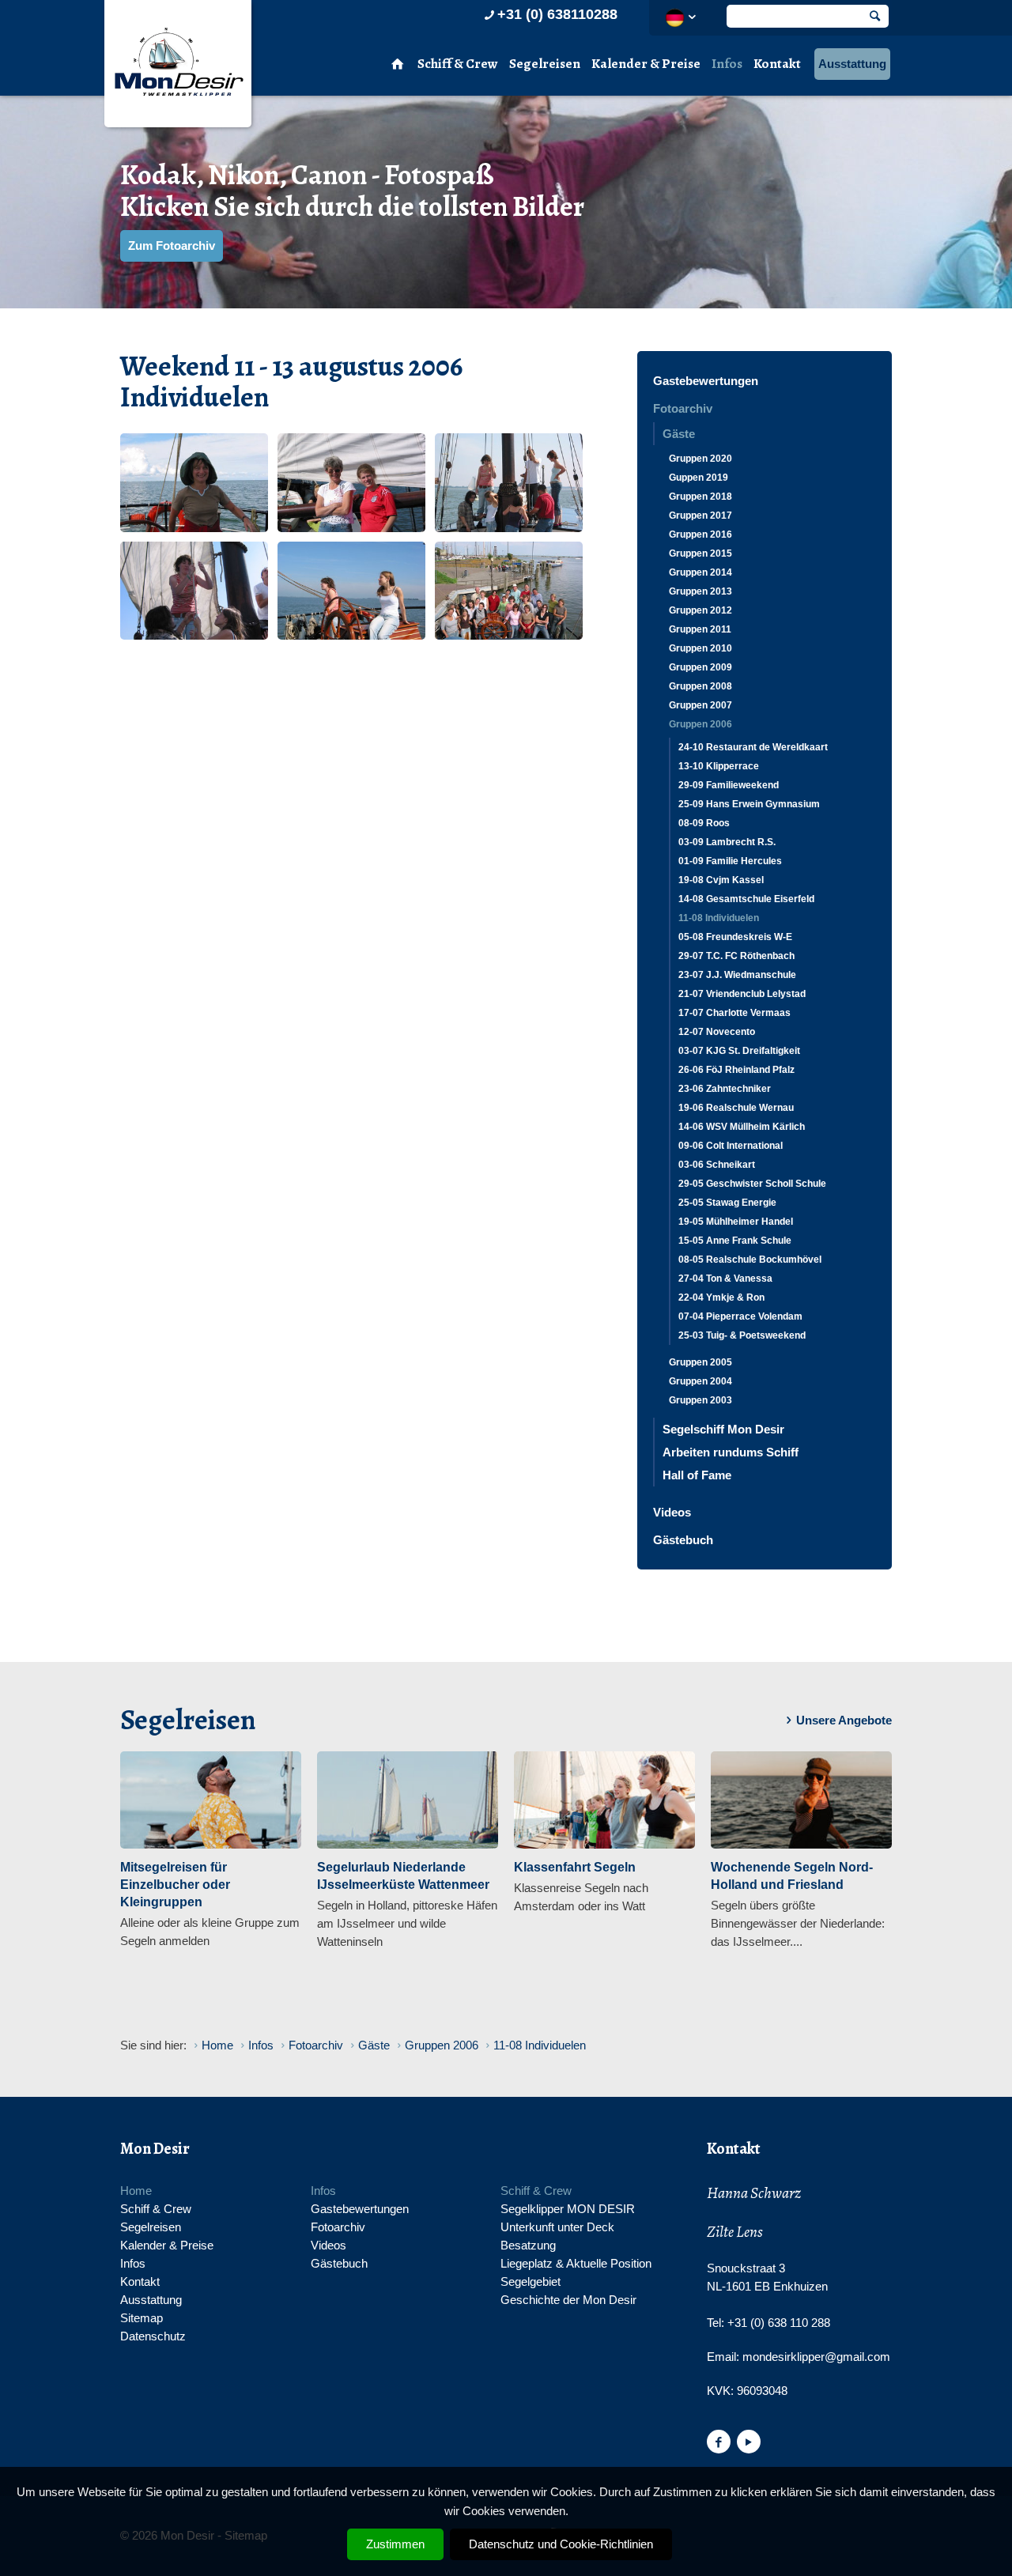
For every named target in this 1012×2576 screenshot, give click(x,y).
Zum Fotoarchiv (172, 246)
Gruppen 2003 (700, 1400)
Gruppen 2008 (700, 686)
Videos (672, 1512)
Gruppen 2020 (700, 459)
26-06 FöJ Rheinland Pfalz (736, 1070)
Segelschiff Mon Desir (723, 1429)
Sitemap (142, 2318)
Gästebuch (683, 1540)
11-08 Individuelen (719, 918)
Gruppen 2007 (700, 705)
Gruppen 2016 (700, 534)
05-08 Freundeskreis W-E (735, 937)
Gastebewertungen (706, 381)
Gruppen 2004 (700, 1381)
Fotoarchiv (683, 408)
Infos (727, 64)
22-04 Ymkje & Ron (721, 1297)
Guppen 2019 (699, 478)
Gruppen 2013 (700, 591)
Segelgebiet (531, 2281)
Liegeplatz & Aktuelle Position (576, 2263)
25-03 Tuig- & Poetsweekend (742, 1335)
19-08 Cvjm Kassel (721, 880)
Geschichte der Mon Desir (568, 2300)
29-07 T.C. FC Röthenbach (736, 956)
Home (136, 2191)
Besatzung (528, 2245)
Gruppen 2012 (700, 610)
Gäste (679, 434)
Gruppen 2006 (700, 724)
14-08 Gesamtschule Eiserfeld (746, 899)
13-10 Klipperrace (719, 766)
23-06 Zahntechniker (725, 1089)
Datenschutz (153, 2336)
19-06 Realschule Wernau (736, 1108)
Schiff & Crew (458, 64)
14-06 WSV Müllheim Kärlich (742, 1127)
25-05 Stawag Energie (727, 1203)
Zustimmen (395, 2544)
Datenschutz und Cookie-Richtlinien (561, 2544)
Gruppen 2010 (700, 648)
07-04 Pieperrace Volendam (740, 1316)
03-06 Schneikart (717, 1165)
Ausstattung (852, 64)
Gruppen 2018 (700, 497)
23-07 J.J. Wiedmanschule (737, 975)
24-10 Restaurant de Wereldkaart (753, 747)
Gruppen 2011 (700, 629)
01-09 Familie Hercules (730, 861)
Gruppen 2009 (700, 667)
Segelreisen (545, 64)
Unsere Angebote (844, 1720)
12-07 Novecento (717, 1032)
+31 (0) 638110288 (557, 14)
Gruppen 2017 (700, 516)
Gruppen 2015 (700, 553)
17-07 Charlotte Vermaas (734, 1013)
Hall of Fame (697, 1475)
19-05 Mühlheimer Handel (736, 1222)
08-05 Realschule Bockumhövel (750, 1260)
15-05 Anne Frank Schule (735, 1241)
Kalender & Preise (646, 64)
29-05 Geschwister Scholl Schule (752, 1184)
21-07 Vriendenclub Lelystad (742, 994)
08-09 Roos (704, 823)
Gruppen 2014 (700, 572)
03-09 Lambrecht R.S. (727, 842)
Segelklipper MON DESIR (568, 2209)
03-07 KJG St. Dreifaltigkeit (739, 1051)
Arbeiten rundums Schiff (731, 1452)
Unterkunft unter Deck (557, 2227)
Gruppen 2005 (700, 1362)
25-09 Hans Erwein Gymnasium (749, 804)
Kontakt (777, 64)
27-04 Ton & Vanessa (725, 1279)
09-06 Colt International (731, 1146)
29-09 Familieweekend (729, 785)
